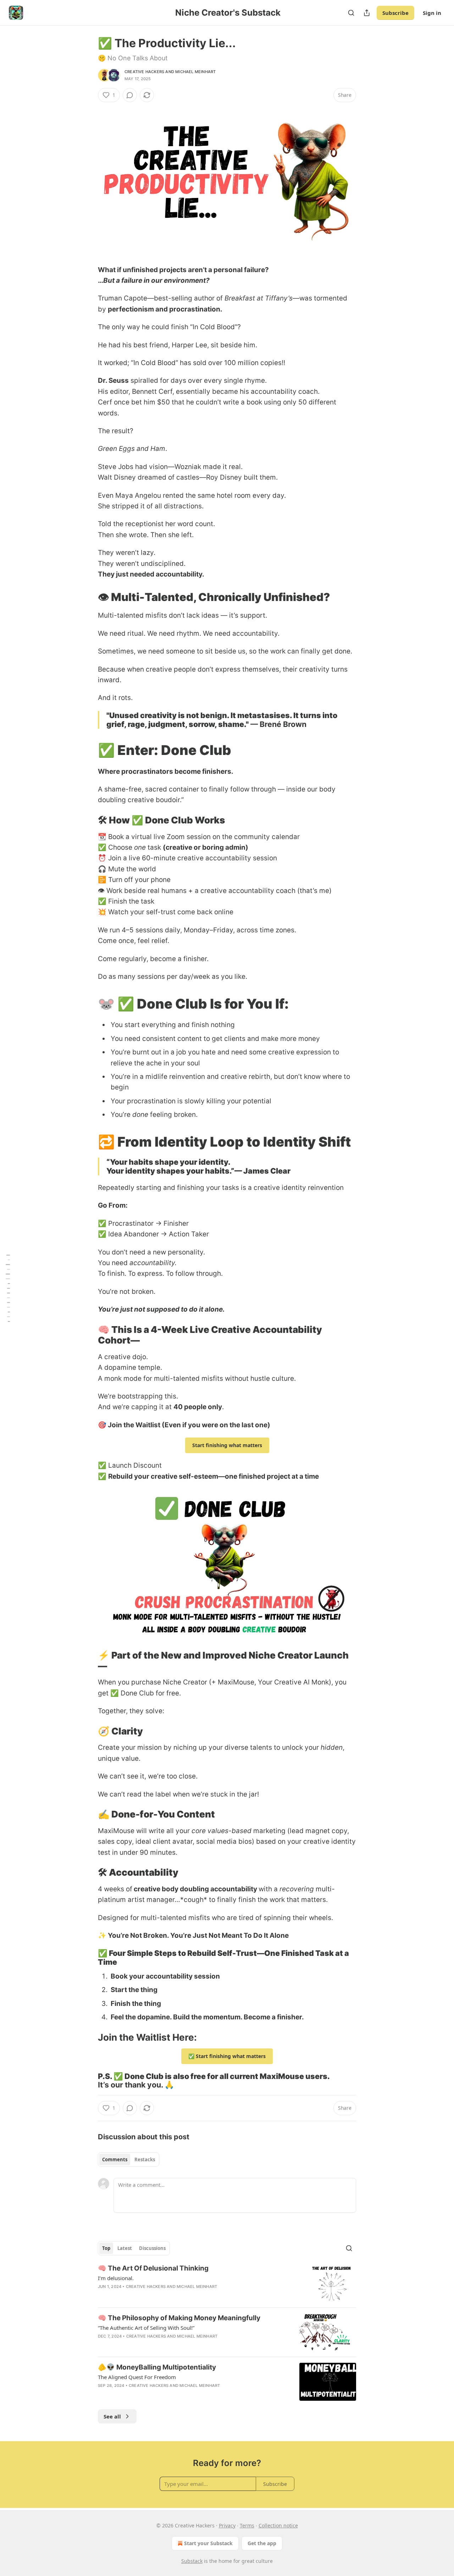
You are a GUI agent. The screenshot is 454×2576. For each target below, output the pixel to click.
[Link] (88, 597)
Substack (192, 2561)
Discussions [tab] (152, 2248)
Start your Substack (208, 2543)
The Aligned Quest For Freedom (137, 2377)
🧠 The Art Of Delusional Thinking (153, 2268)
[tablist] (129, 2159)
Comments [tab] (115, 2159)
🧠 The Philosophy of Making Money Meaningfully (179, 2318)
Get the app (262, 2543)
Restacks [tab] (145, 2159)
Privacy (227, 2525)
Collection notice (278, 2525)
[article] (227, 2283)
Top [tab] (106, 2248)
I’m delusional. (116, 2278)
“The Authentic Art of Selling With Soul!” (146, 2328)
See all (112, 2416)
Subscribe (395, 13)
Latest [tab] (125, 2248)
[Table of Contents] (8, 1288)
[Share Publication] (367, 13)
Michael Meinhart (195, 72)
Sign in (432, 13)
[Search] (351, 13)
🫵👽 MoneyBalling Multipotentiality (157, 2367)
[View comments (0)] (130, 95)
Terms (247, 2525)
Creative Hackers (144, 72)
